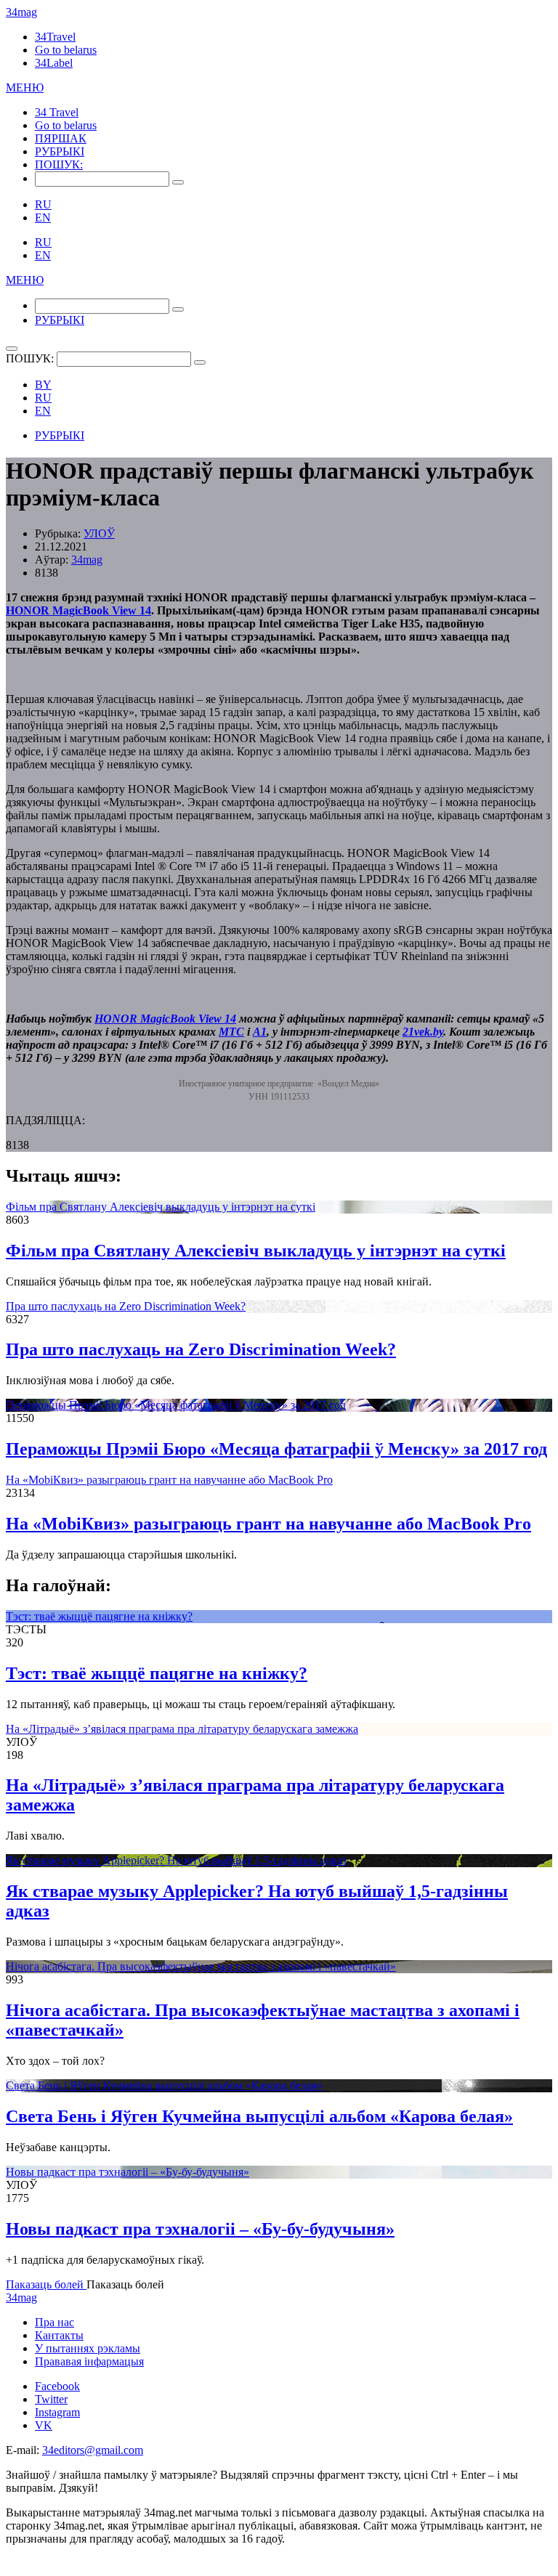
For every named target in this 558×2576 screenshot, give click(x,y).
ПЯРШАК (61, 138)
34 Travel (57, 112)
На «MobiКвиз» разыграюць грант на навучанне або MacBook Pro (169, 1480)
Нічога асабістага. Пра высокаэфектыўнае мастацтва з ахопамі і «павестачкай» (201, 1966)
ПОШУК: (59, 164)
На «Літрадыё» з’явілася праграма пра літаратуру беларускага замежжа (182, 1729)
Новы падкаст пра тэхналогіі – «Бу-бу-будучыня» (128, 2172)
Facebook (57, 2386)
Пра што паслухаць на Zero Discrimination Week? (126, 1306)
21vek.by (423, 1032)
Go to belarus (66, 50)
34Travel (55, 37)
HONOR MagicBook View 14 (78, 610)
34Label (54, 63)
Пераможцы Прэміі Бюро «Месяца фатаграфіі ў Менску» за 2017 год (176, 1405)
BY (43, 385)
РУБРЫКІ (60, 151)
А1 (260, 1032)
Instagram (57, 2412)
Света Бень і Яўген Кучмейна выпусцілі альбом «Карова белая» (164, 2085)
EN (43, 218)
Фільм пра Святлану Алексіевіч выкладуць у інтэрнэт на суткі (161, 1207)
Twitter (51, 2399)
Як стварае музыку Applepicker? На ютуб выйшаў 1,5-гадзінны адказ (176, 1860)
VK (44, 2425)
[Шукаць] (178, 182)
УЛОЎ (99, 533)
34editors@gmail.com (93, 2450)
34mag (21, 12)
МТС (231, 1032)
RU (43, 204)
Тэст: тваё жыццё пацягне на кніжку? (99, 1616)
